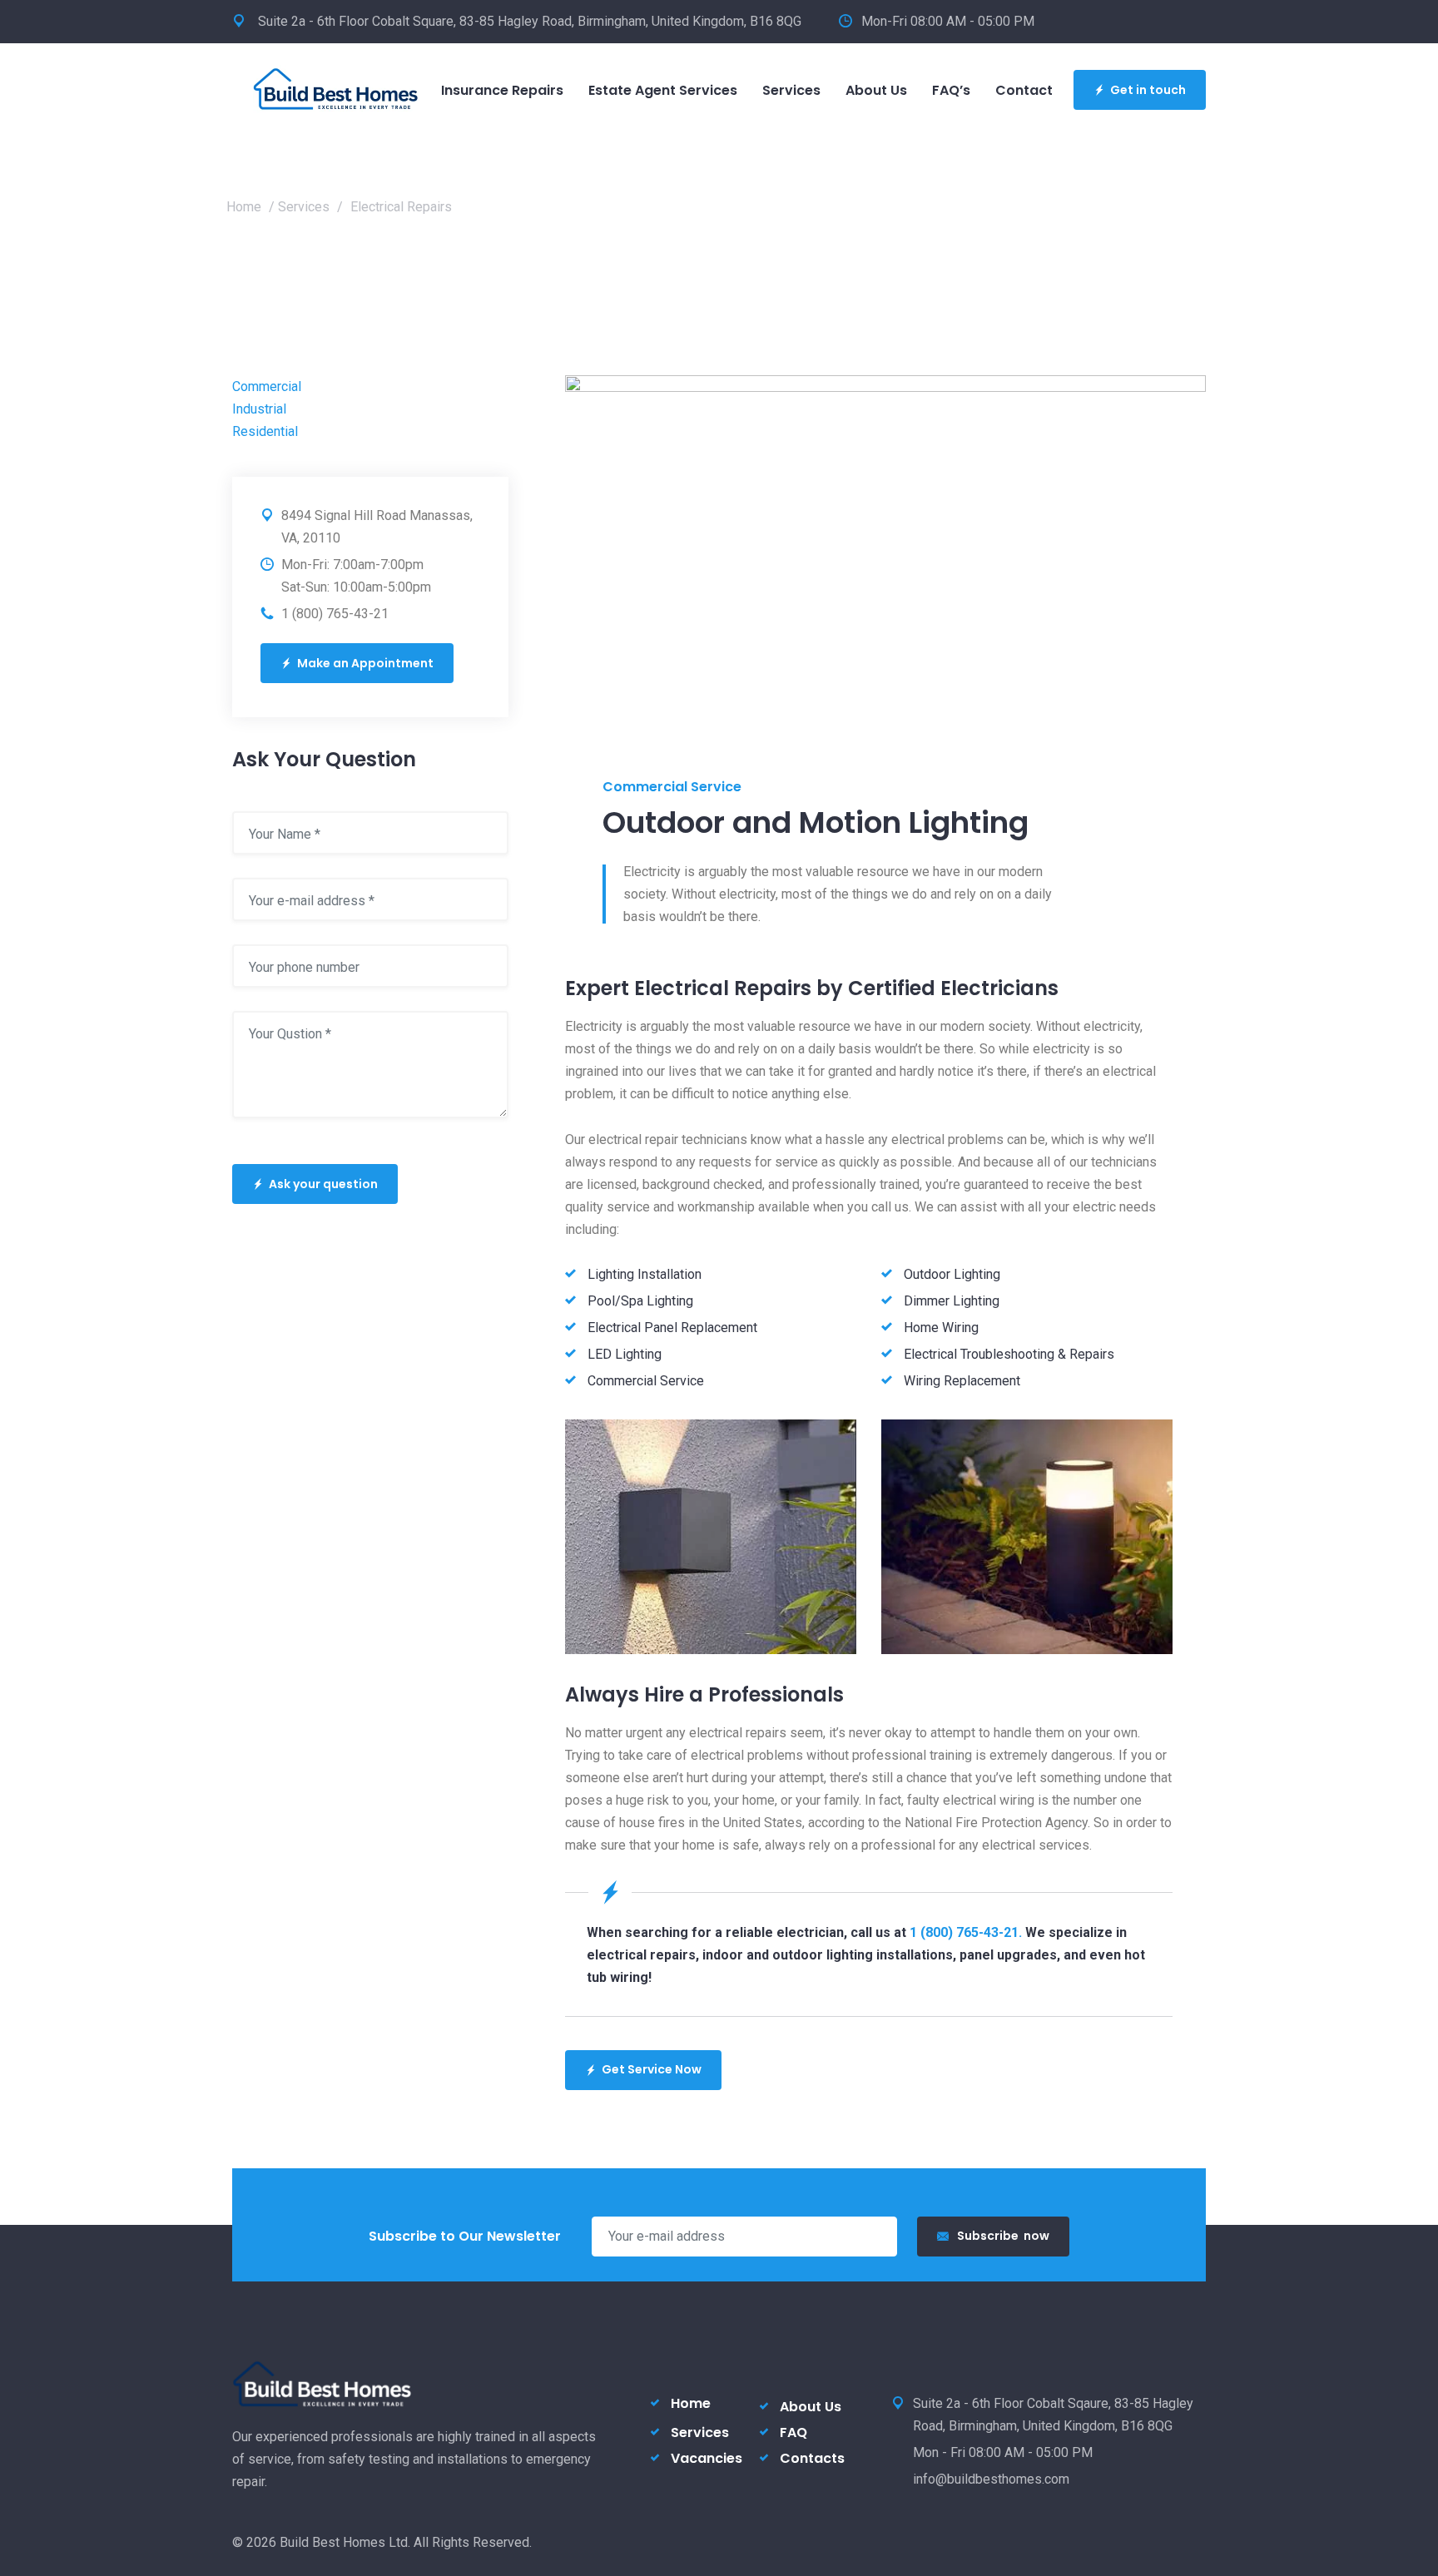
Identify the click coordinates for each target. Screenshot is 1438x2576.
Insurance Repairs (502, 90)
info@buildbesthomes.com (991, 2479)
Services (791, 90)
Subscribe (1003, 2236)
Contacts (812, 2458)
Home (244, 207)
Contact (1024, 90)
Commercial (267, 386)
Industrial (259, 409)
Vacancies (707, 2458)
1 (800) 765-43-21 (335, 614)
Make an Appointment (365, 663)
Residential (265, 431)
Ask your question (323, 1184)
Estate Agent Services (663, 90)
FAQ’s (951, 90)
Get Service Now (652, 2069)
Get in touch (1148, 90)
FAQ (793, 2432)
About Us (876, 90)
